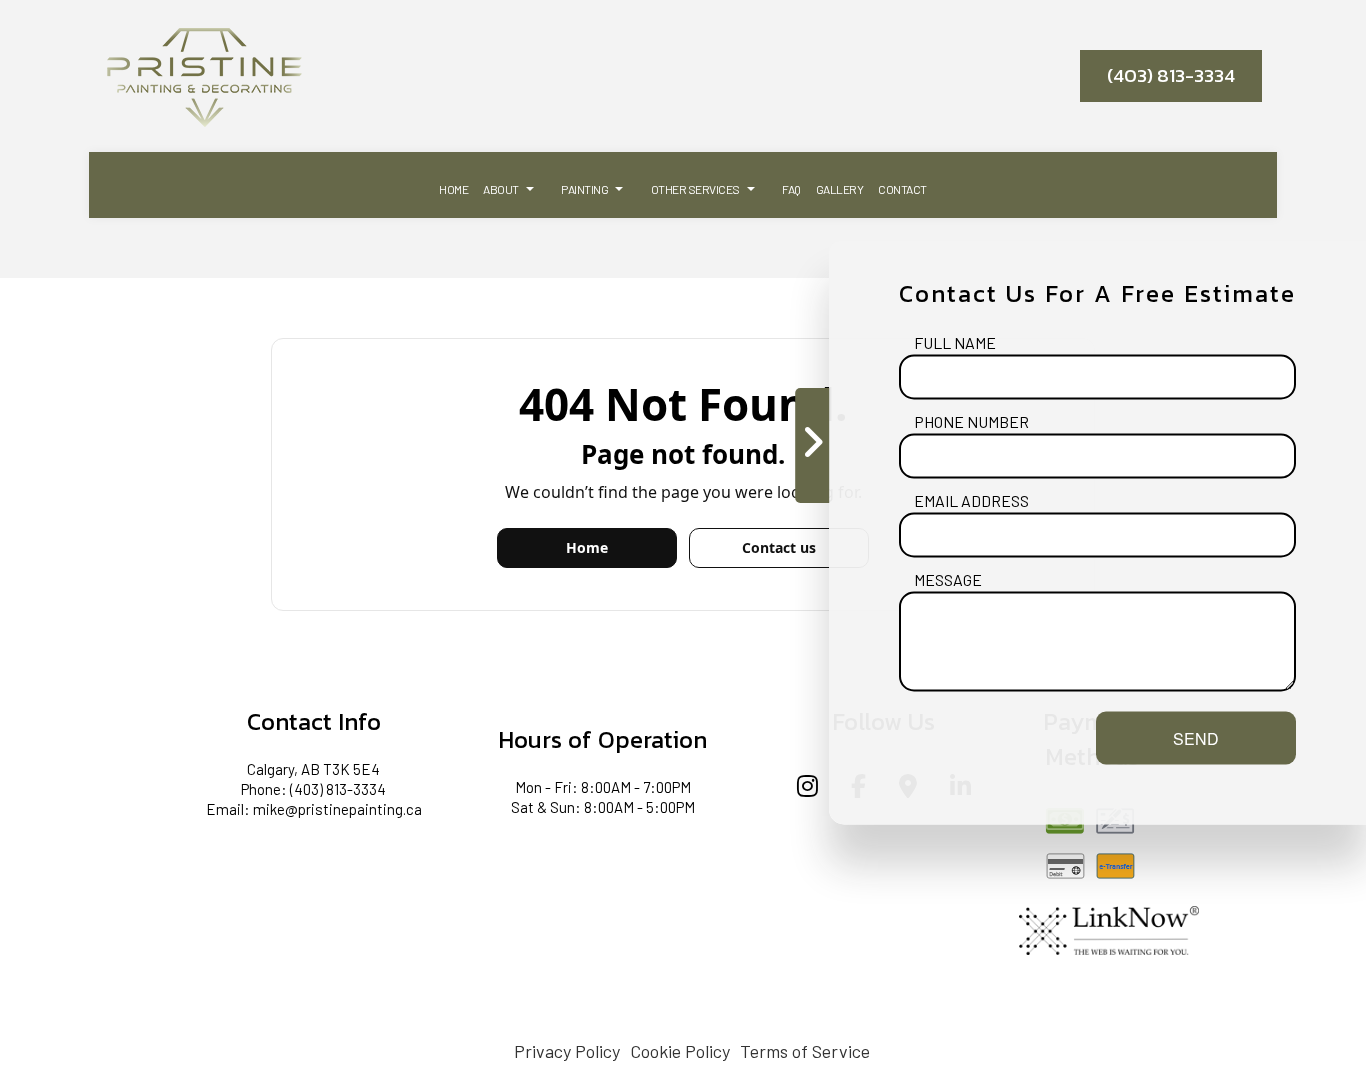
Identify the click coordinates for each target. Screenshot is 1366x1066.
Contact (902, 189)
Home (453, 189)
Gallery (840, 189)
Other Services (695, 189)
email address (971, 500)
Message (948, 579)
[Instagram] (807, 788)
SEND (1196, 738)
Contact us (779, 547)
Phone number (971, 421)
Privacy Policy (567, 1051)
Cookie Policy (680, 1051)
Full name (955, 342)
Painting (584, 189)
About (501, 189)
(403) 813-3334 (1171, 75)
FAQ (791, 189)
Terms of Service (805, 1051)
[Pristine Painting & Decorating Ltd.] (204, 74)
